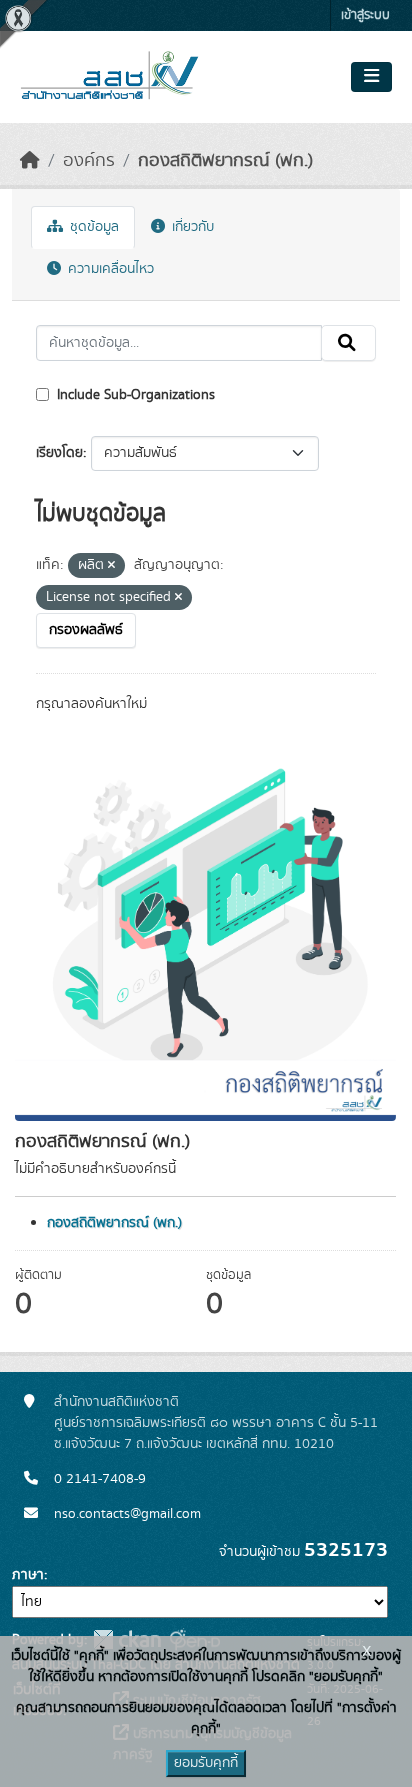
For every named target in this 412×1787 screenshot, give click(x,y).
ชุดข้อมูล (92, 227)
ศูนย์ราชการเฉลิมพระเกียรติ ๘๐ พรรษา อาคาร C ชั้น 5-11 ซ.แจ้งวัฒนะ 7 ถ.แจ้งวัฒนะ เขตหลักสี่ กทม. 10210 (216, 1433)
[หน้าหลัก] (30, 161)
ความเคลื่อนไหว (109, 269)
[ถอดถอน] (111, 566)
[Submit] (348, 343)
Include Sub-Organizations (134, 395)
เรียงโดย (59, 453)
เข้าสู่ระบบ (365, 15)
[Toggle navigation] (371, 77)
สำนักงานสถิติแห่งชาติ (116, 1402)
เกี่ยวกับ (191, 227)
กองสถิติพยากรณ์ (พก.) (225, 161)
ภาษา (28, 1575)
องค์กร (89, 161)
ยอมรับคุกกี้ (206, 1763)
